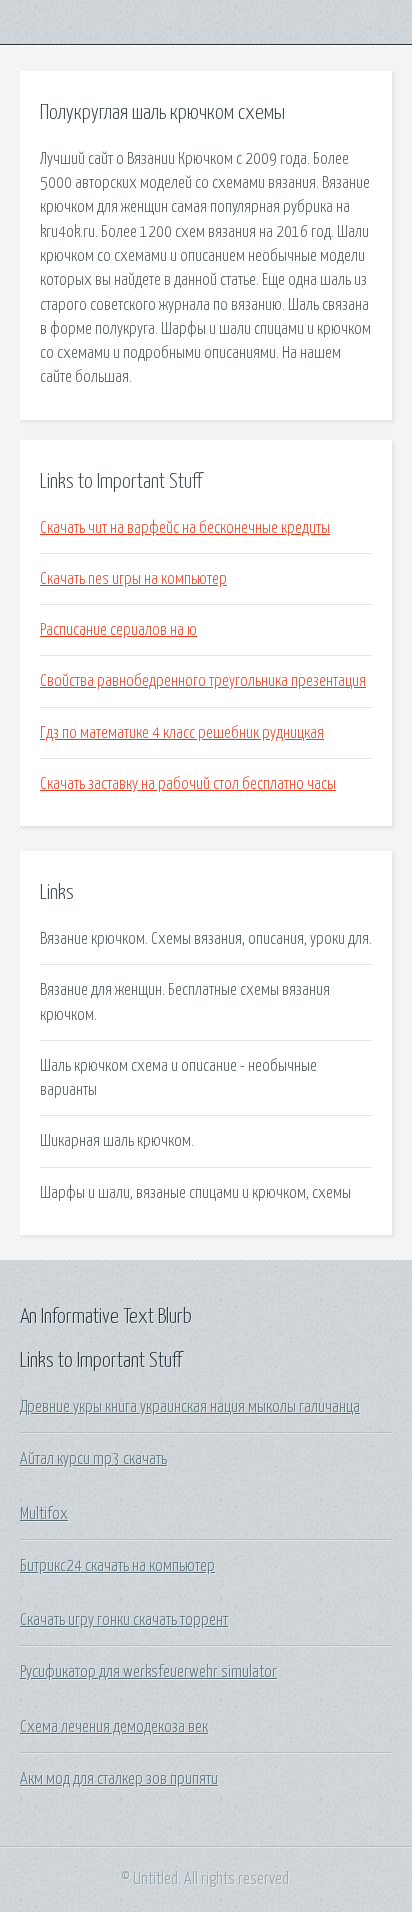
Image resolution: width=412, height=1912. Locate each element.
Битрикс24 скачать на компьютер (117, 1566)
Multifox (44, 1514)
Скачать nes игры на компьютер (133, 579)
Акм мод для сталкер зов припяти (119, 1779)
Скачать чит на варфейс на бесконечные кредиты (185, 528)
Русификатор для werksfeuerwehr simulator (148, 1672)
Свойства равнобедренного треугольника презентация (203, 681)
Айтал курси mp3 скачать (93, 1459)
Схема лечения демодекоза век (114, 1727)
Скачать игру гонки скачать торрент (124, 1620)
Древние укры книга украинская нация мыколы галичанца (190, 1407)
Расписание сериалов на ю (118, 630)
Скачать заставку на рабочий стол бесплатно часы (188, 784)
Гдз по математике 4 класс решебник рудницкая (182, 733)
